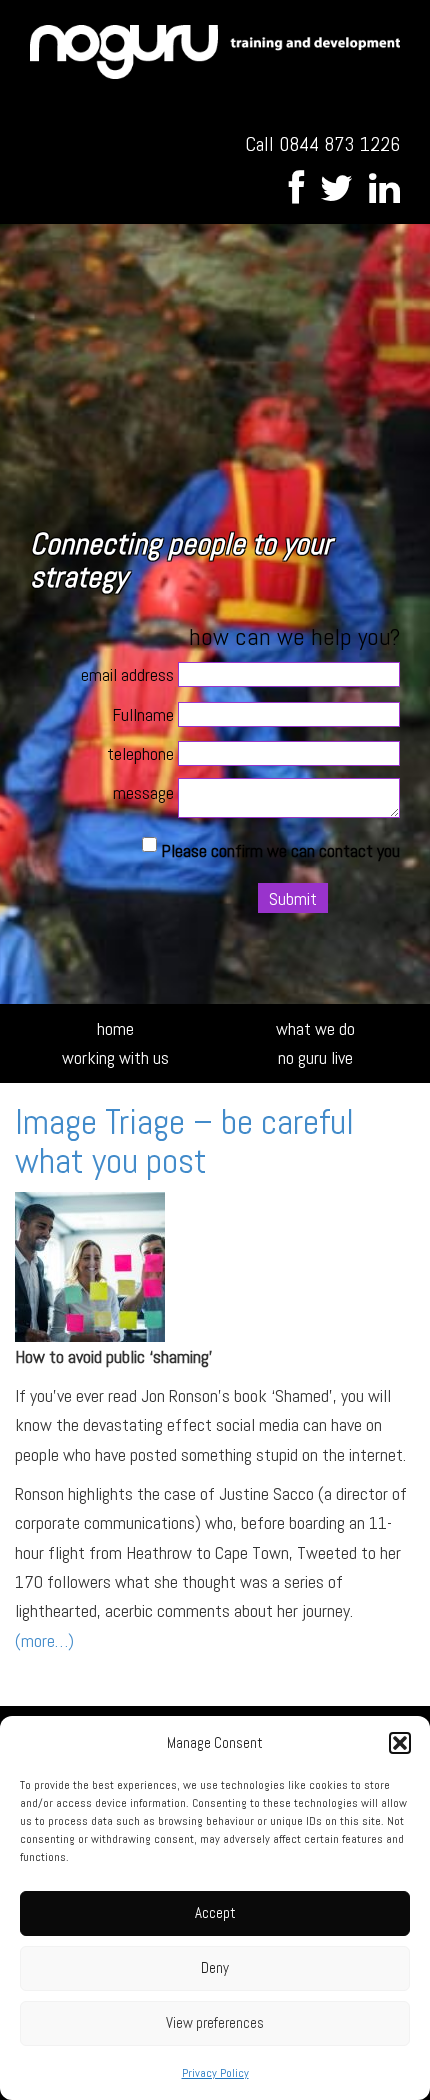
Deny (215, 1967)
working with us (115, 1057)
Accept (215, 1912)
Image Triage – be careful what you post (184, 1142)
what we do (315, 1028)
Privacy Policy (215, 2073)
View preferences (215, 2022)
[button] (400, 1743)
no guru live (315, 1057)
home (115, 1028)
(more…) (44, 1640)
